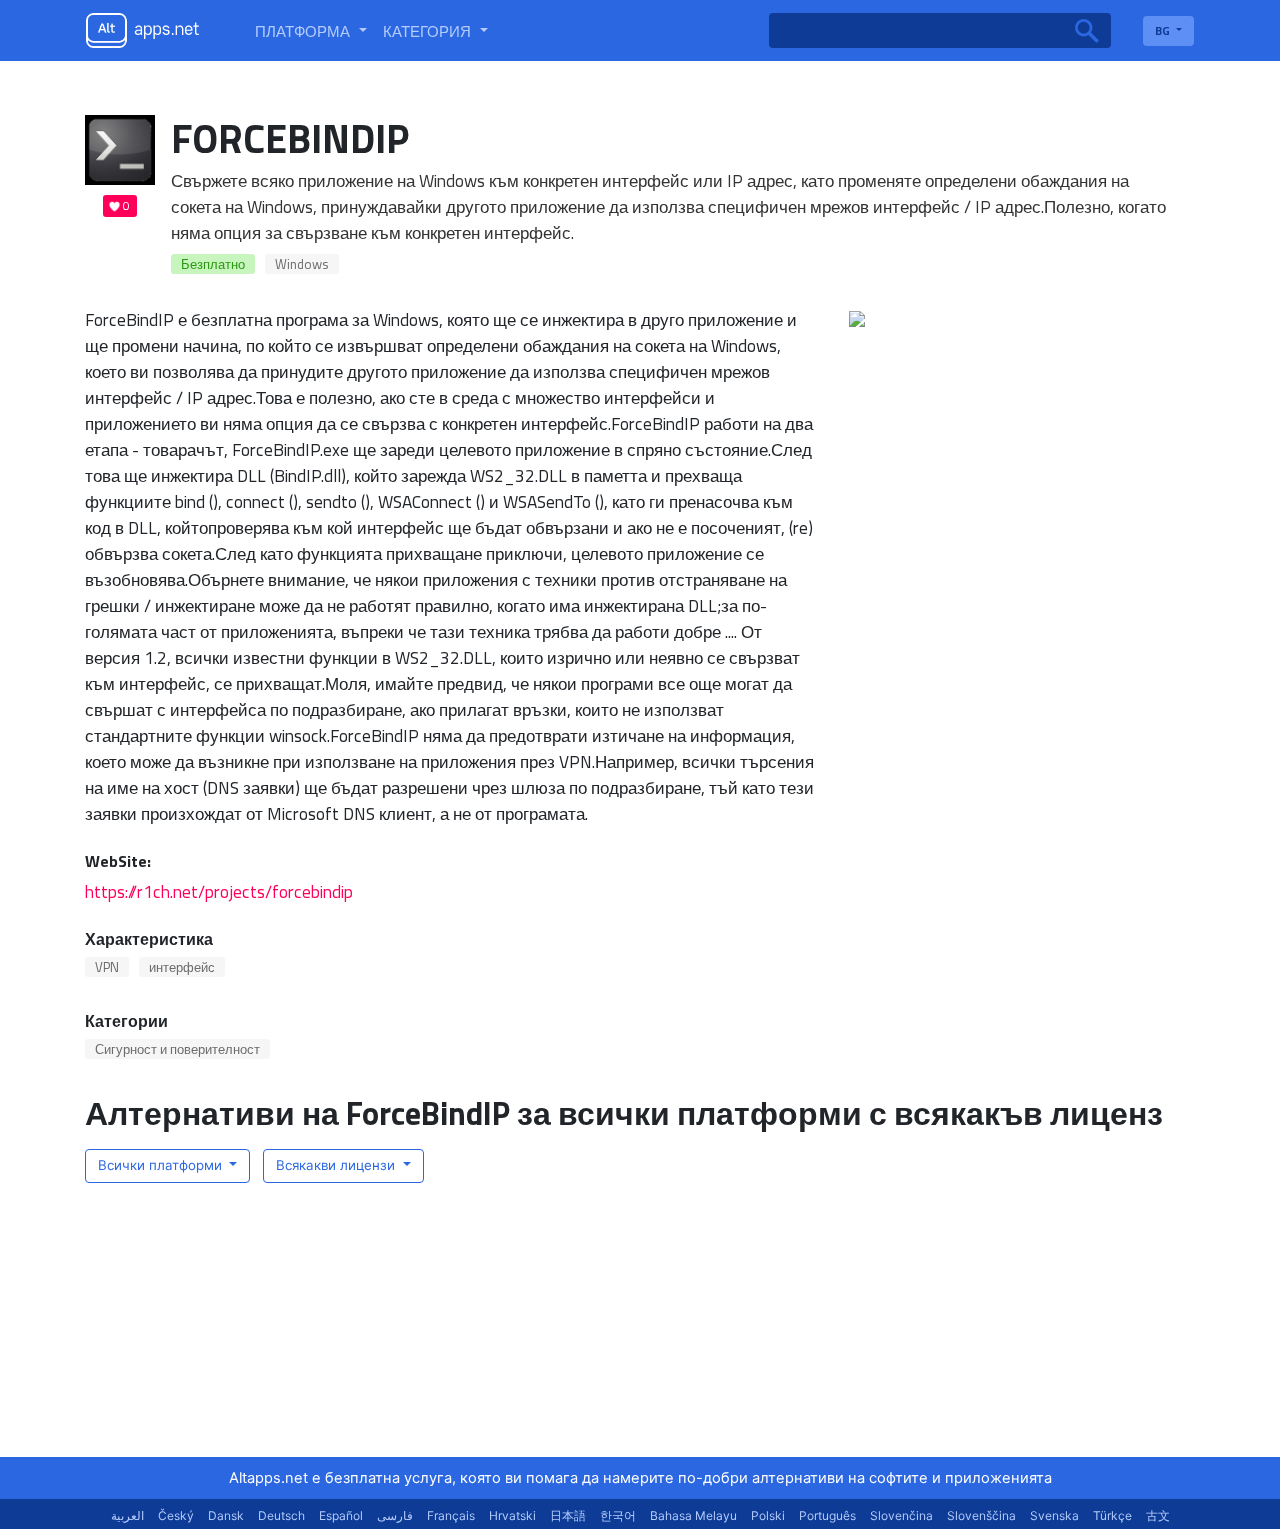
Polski (768, 1515)
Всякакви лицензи (337, 1165)
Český (176, 1515)
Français (451, 1515)
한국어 (618, 1515)
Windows (302, 264)
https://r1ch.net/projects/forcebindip (219, 891)
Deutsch (281, 1515)
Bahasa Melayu (693, 1515)
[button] (311, 31)
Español (341, 1515)
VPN (107, 967)
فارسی (395, 1515)
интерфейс (182, 967)
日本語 (568, 1515)
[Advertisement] (985, 1332)
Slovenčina (901, 1515)
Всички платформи (162, 1165)
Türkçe (1112, 1515)
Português (827, 1515)
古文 (1158, 1515)
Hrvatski (512, 1515)
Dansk (226, 1515)
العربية (127, 1515)
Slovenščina (981, 1515)
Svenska (1054, 1515)
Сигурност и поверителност (177, 1049)
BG (1164, 30)
